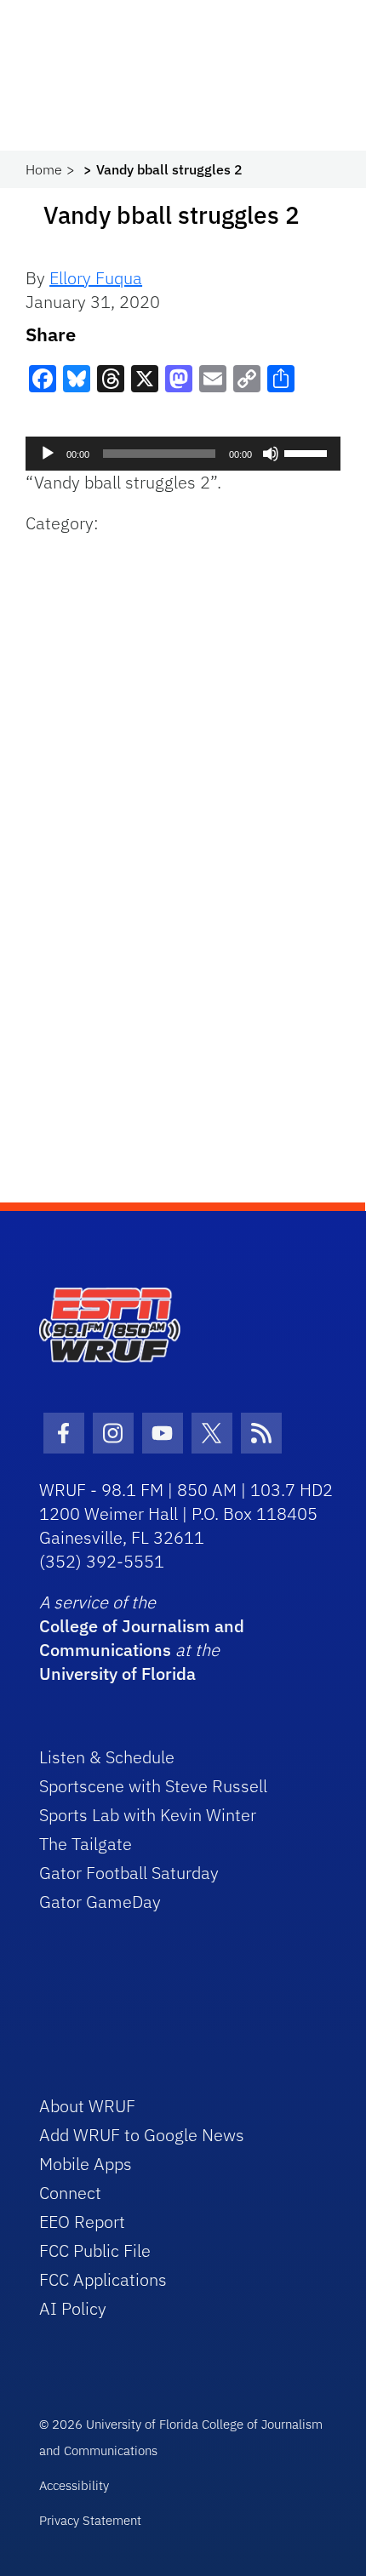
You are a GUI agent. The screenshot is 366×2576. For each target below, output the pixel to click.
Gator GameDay (100, 1902)
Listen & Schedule (107, 1757)
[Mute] (271, 454)
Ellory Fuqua (96, 278)
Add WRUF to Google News (142, 2135)
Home (44, 169)
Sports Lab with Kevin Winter (148, 1815)
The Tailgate (86, 1844)
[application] (183, 454)
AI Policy (73, 2308)
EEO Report (82, 2222)
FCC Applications (103, 2279)
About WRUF (87, 2106)
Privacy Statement (90, 2520)
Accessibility (74, 2485)
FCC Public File (95, 2250)
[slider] (308, 452)
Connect (70, 2193)
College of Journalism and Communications (142, 1638)
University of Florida (117, 1674)
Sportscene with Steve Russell (153, 1786)
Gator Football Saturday (129, 1873)
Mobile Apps (86, 2164)
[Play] (48, 454)
